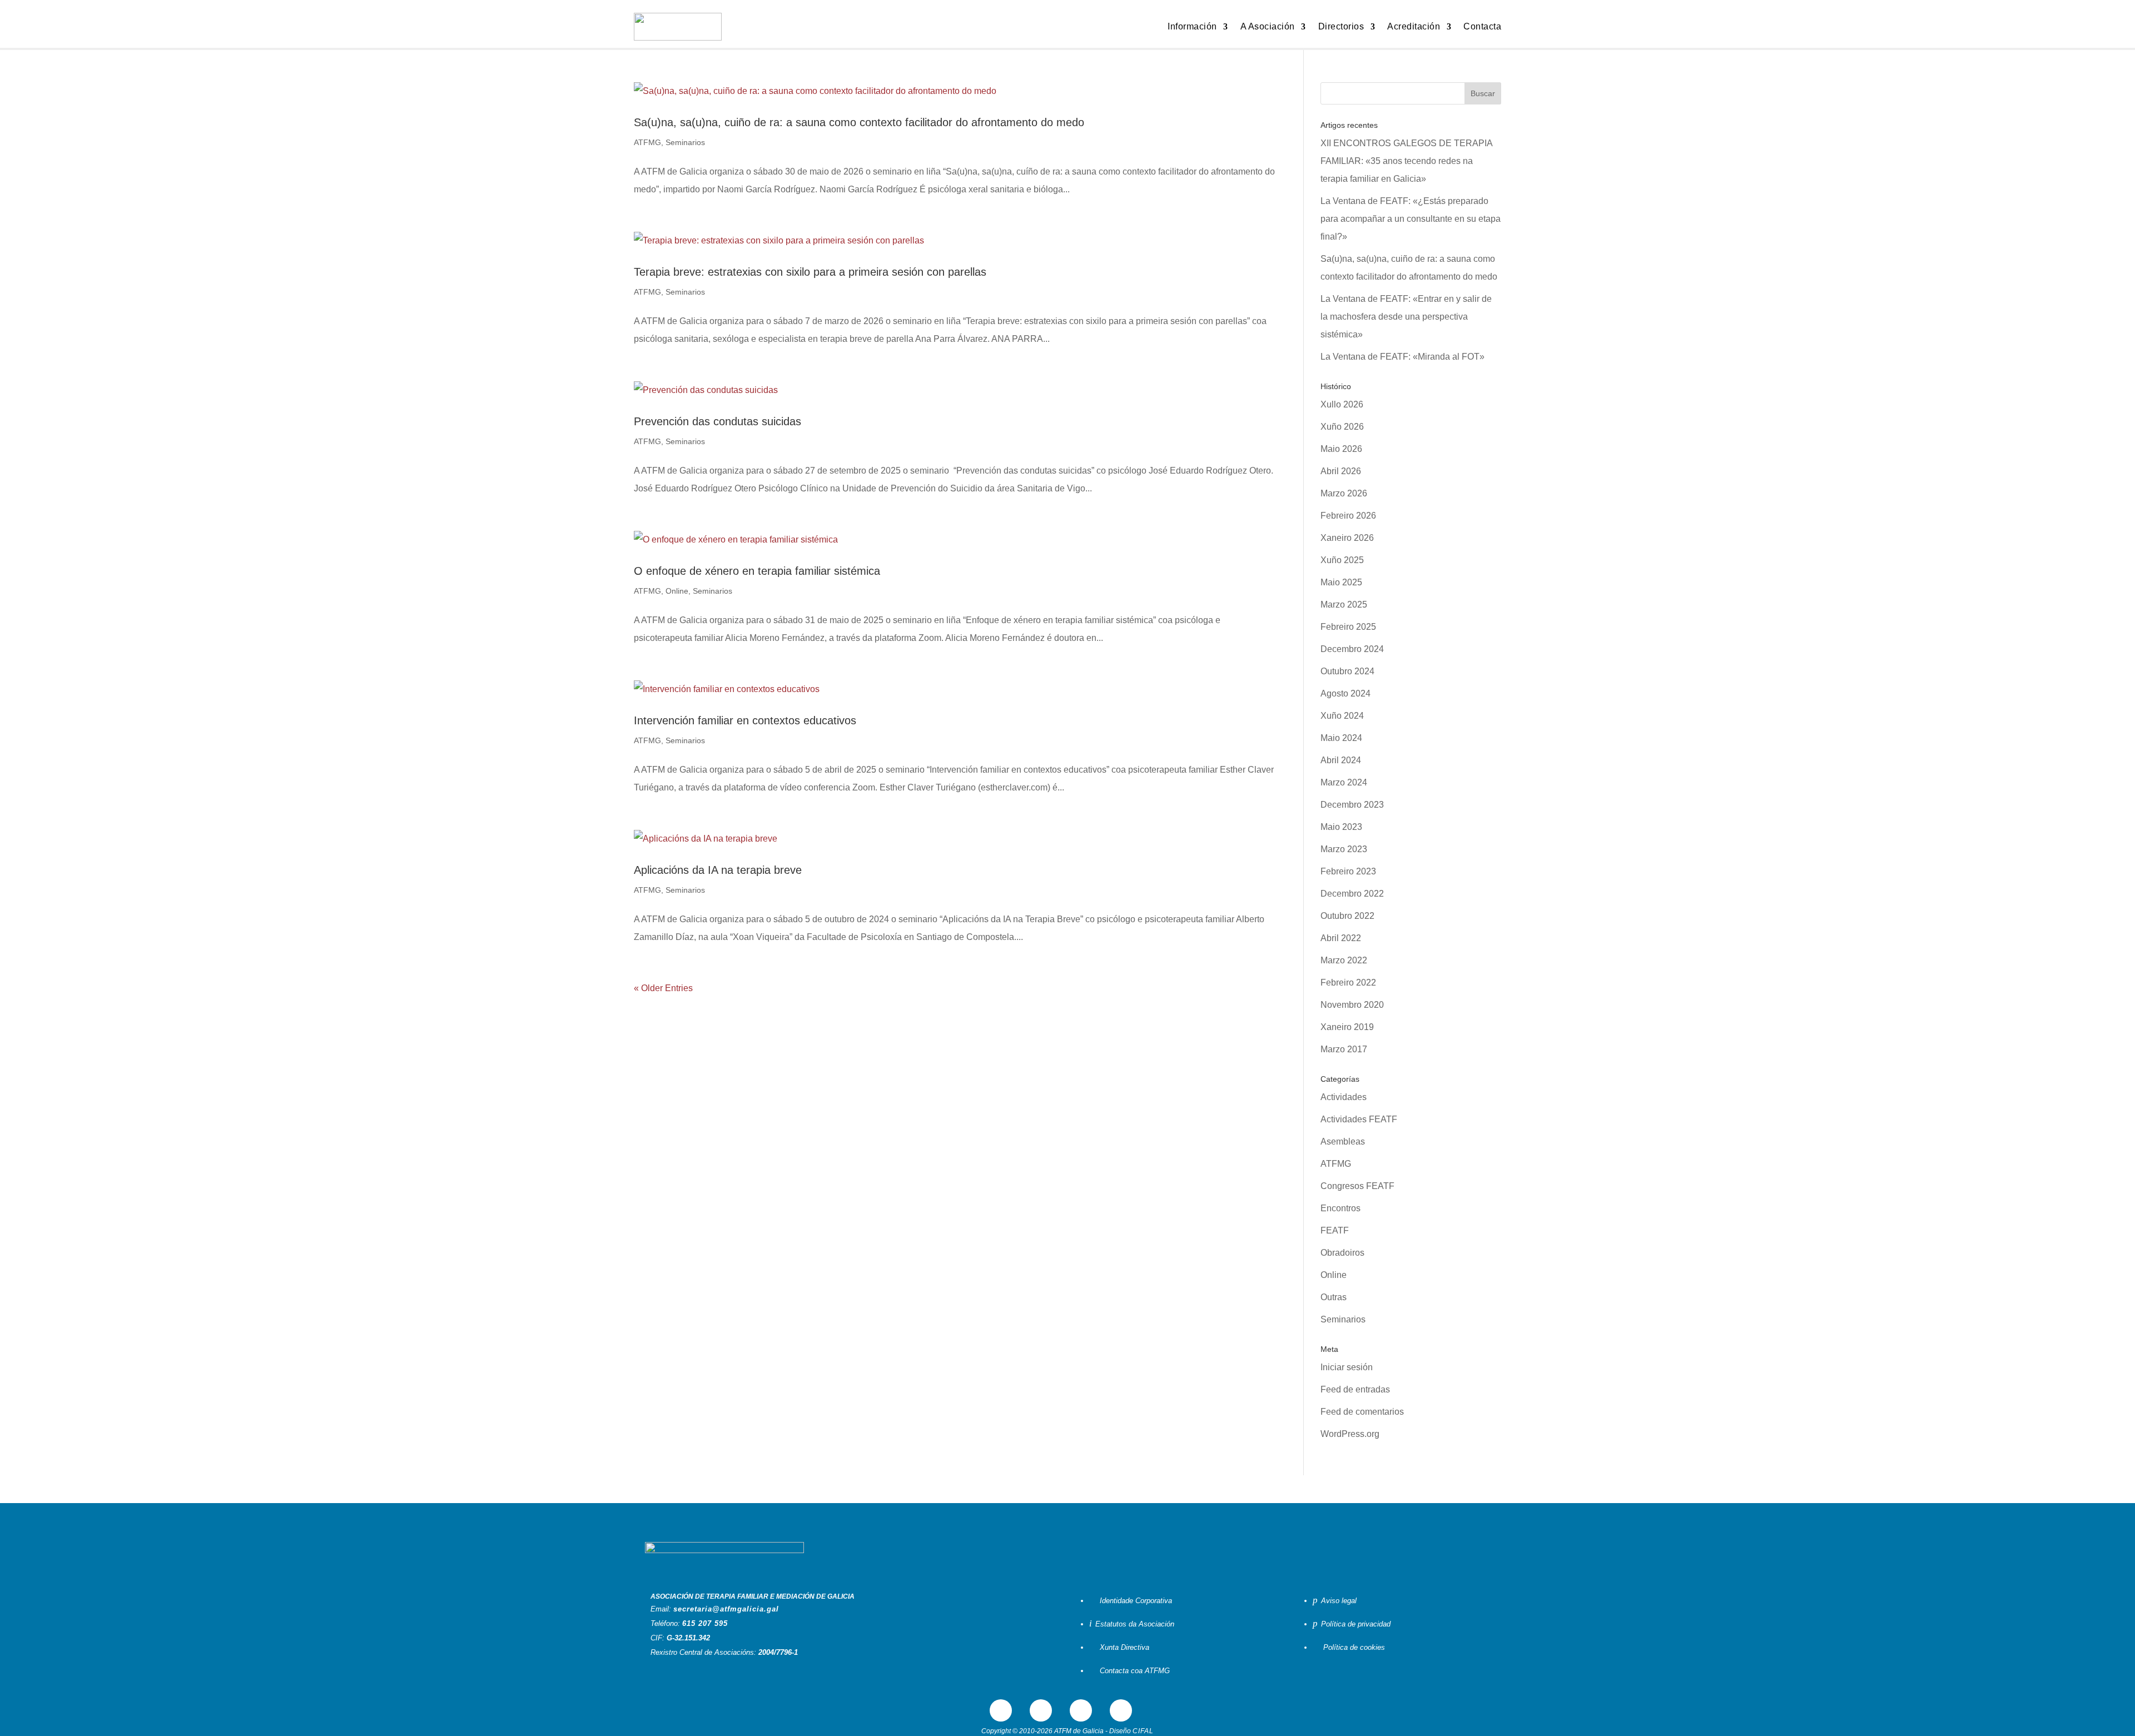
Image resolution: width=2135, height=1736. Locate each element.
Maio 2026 (1341, 449)
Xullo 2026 (1342, 404)
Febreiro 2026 (1348, 516)
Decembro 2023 (1352, 805)
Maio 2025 (1341, 582)
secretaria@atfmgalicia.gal (726, 1609)
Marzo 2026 (1344, 493)
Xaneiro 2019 (1347, 1027)
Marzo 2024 (1344, 782)
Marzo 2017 (1344, 1049)
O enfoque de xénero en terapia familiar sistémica (757, 571)
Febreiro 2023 (1348, 871)
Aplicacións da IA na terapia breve (718, 870)
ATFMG (647, 142)
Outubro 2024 (1347, 671)
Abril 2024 (1341, 760)
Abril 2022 (1341, 938)
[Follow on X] (1041, 1710)
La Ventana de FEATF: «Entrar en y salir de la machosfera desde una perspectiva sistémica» (1406, 317)
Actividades (1344, 1097)
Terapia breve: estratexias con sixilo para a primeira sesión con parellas (810, 272)
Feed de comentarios (1362, 1412)
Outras (1334, 1297)
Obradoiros (1342, 1253)
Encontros (1340, 1208)
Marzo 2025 (1344, 605)
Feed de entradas (1355, 1389)
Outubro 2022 (1347, 916)
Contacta (1482, 26)
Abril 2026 (1341, 471)
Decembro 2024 (1352, 649)
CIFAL (1143, 1731)
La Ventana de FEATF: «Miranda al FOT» (1402, 357)
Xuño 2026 (1342, 427)
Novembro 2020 (1352, 1005)
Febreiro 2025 (1348, 627)
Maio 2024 (1341, 738)
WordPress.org (1350, 1434)
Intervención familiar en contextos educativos (745, 720)
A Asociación (1268, 26)
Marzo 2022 (1344, 960)
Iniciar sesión (1347, 1367)
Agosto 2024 (1345, 693)
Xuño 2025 (1342, 560)
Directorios (1341, 26)
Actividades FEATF (1359, 1119)
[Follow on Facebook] (1001, 1710)
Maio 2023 (1341, 827)
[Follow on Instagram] (1121, 1710)
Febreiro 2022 (1348, 983)
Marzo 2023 (1344, 849)
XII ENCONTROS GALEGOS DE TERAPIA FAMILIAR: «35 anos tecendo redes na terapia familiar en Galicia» (1406, 161)
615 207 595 (705, 1623)
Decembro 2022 (1352, 894)
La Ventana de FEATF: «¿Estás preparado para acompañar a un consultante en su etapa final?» (1411, 219)
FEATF (1335, 1230)
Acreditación (1414, 26)
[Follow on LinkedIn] (1081, 1710)
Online (677, 591)
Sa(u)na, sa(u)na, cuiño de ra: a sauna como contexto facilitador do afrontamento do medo (859, 122)
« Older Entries (663, 988)
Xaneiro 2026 (1347, 538)
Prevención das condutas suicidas (718, 421)
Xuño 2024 (1342, 716)
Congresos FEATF (1357, 1186)
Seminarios (685, 142)
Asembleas (1343, 1141)
